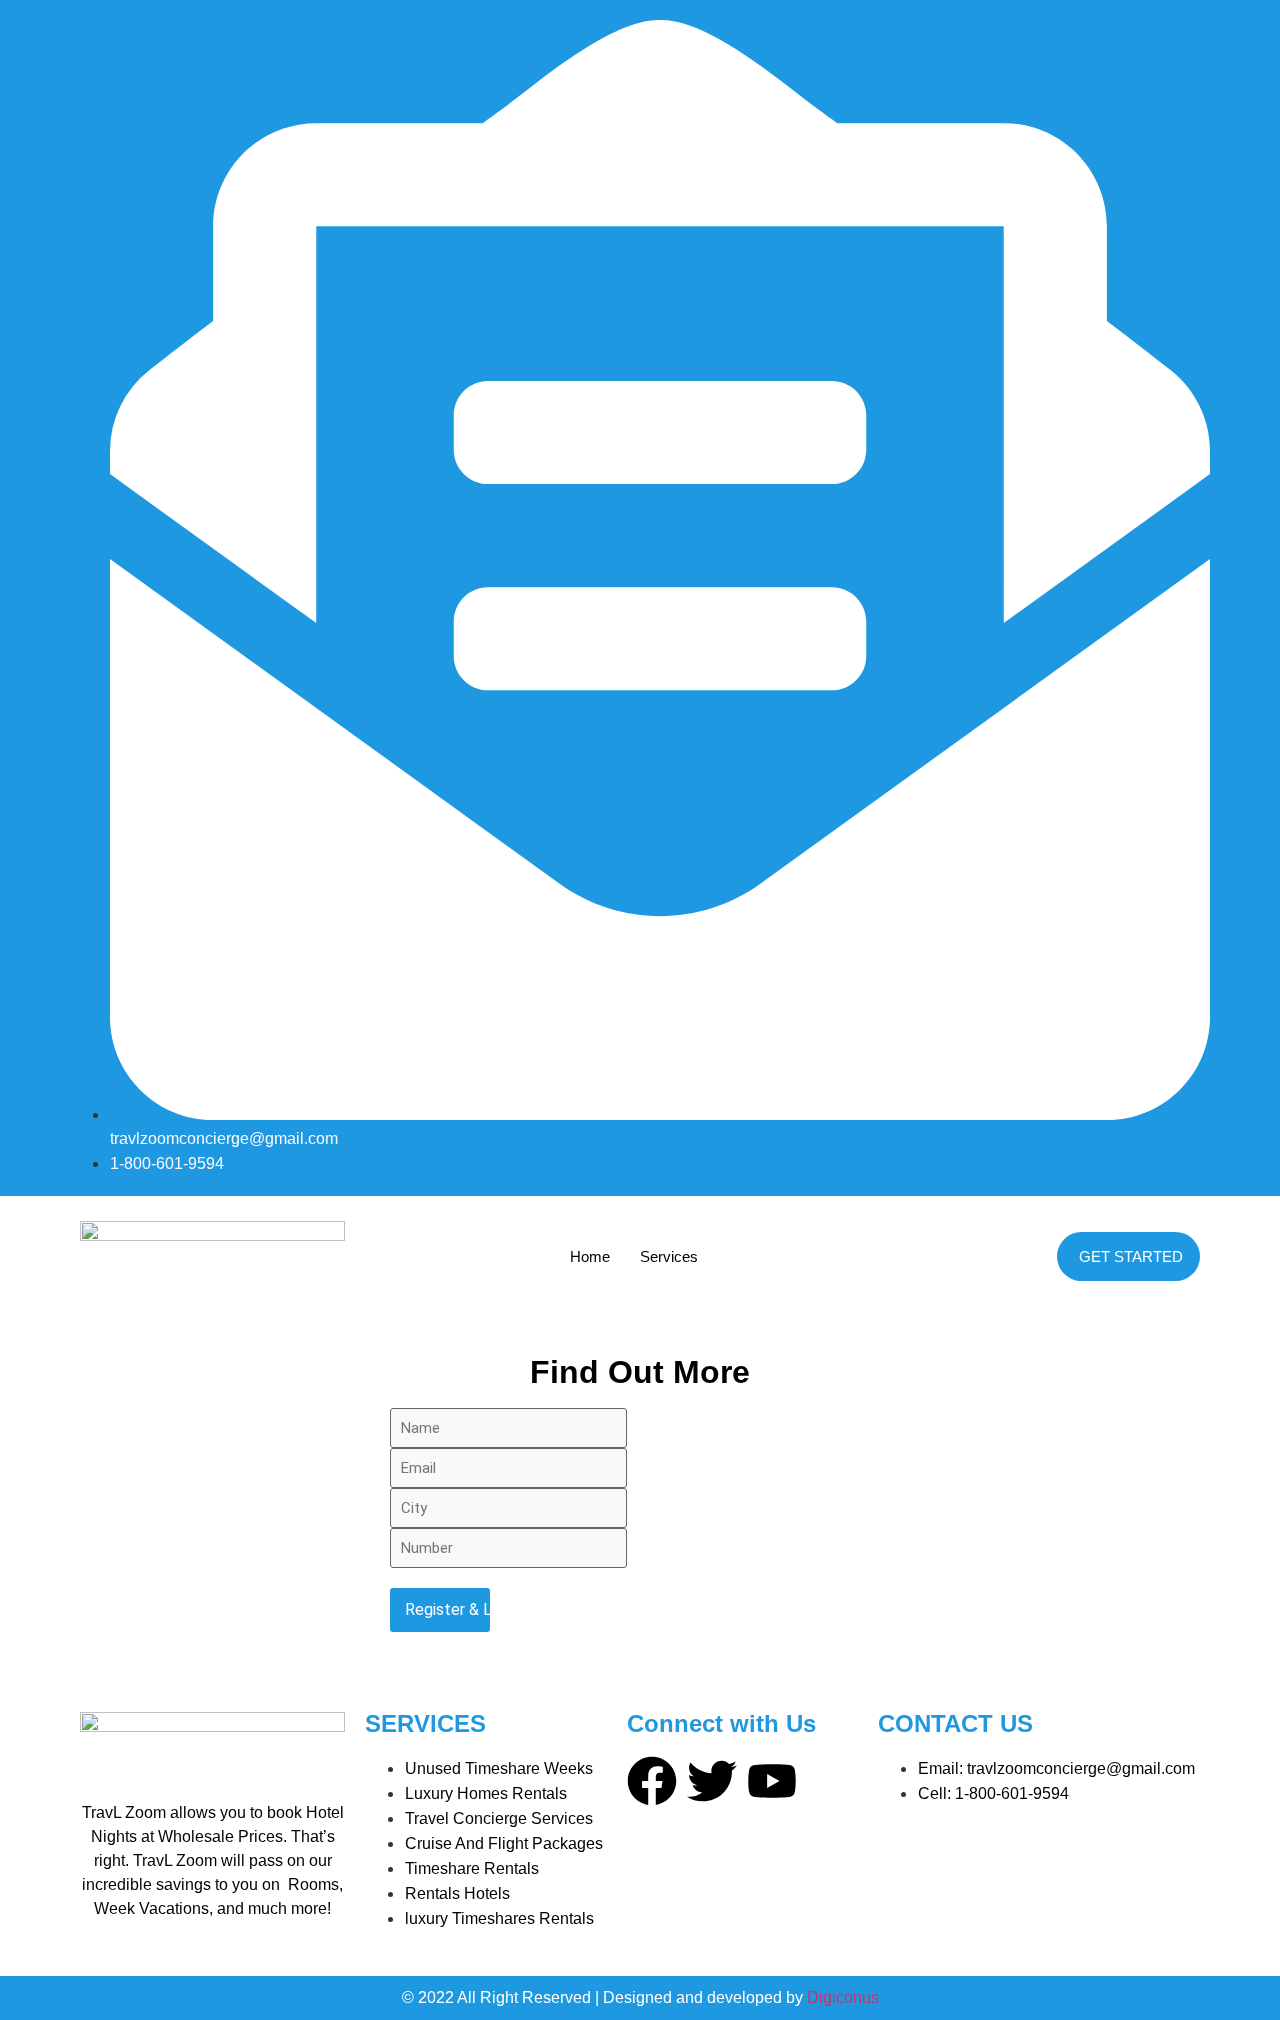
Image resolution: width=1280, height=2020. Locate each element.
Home (590, 1256)
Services (669, 1256)
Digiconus (843, 1997)
